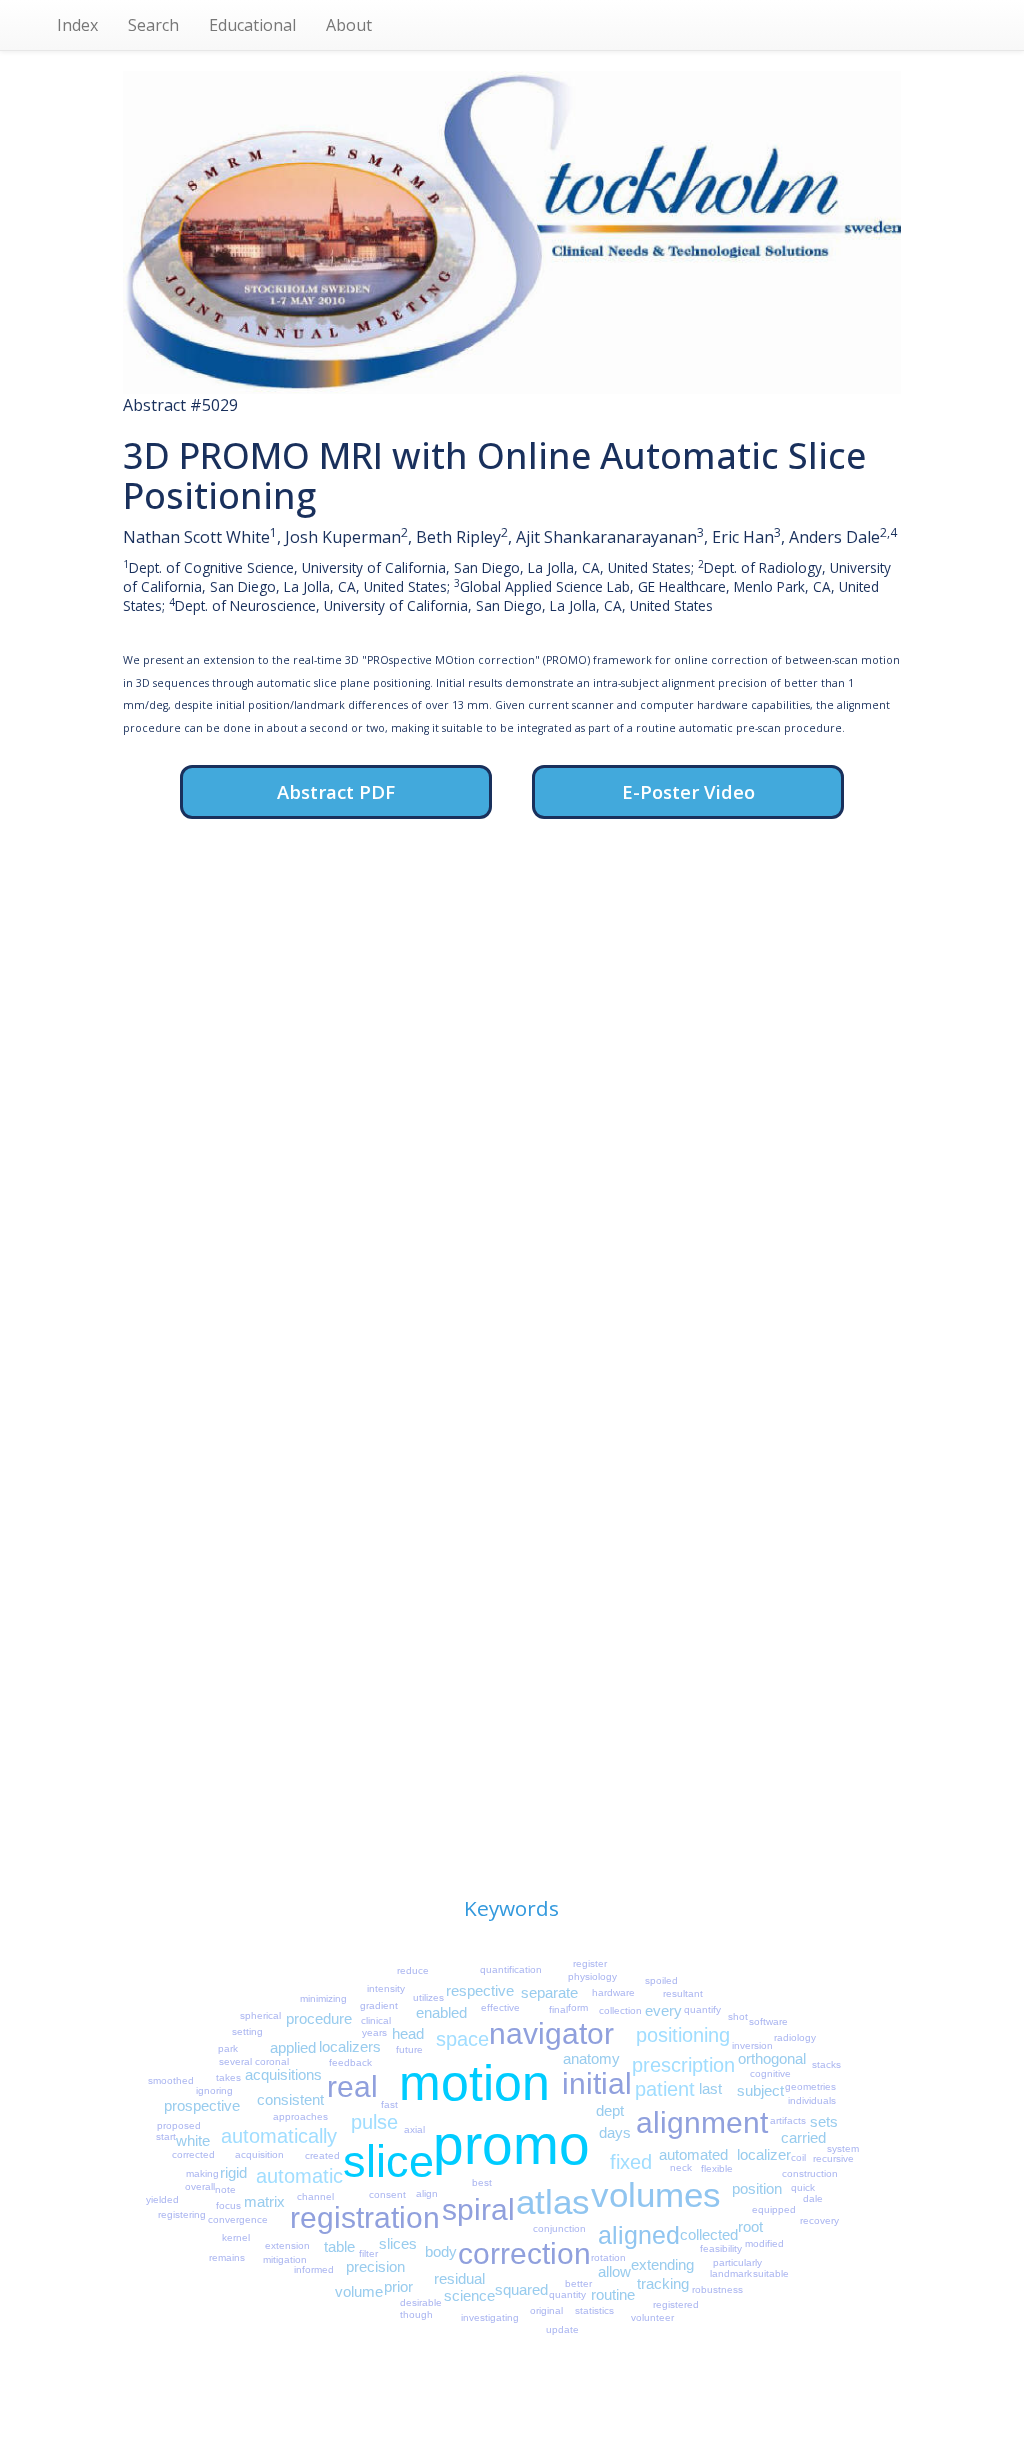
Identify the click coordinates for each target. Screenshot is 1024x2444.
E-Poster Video (688, 791)
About (349, 25)
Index (77, 25)
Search (153, 25)
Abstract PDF (336, 791)
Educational (252, 25)
